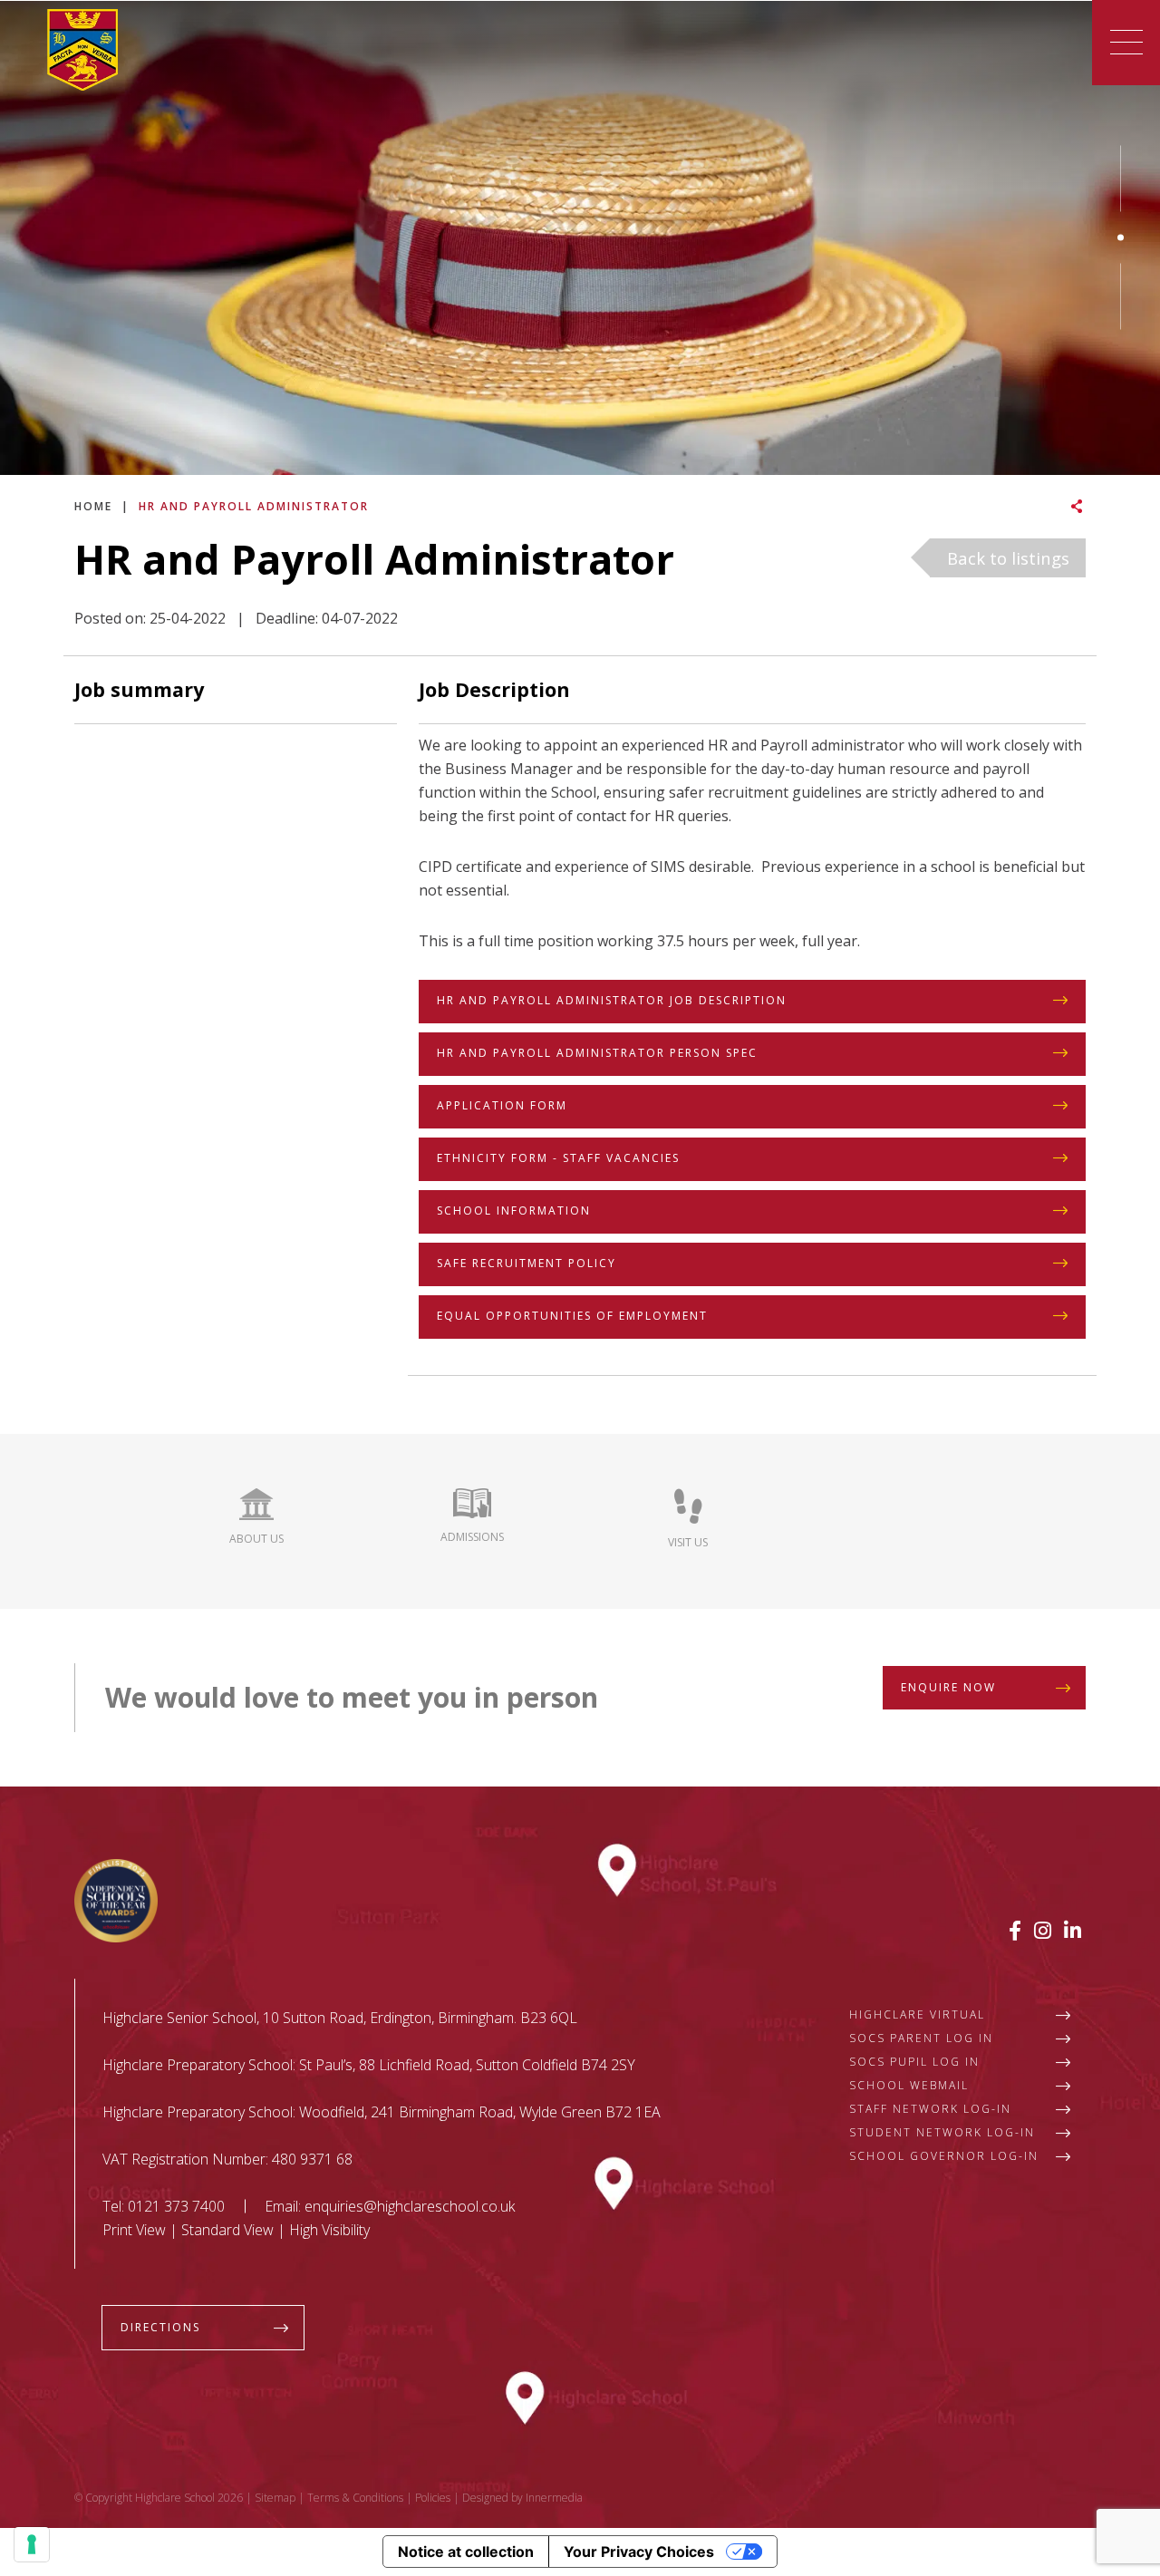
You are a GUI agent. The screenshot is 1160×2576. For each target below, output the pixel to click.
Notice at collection (466, 2552)
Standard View (227, 2230)
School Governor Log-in (944, 2156)
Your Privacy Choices (639, 2552)
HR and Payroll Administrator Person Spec (597, 1053)
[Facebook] (1015, 1930)
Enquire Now (948, 1687)
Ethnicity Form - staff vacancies (558, 1158)
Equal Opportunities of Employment (572, 1316)
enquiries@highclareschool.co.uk (410, 2206)
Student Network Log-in (942, 2132)
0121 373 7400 (176, 2206)
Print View (134, 2230)
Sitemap (275, 2498)
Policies (433, 2498)
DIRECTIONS (160, 2327)
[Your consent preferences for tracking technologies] (32, 2544)
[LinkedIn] (1073, 1930)
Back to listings (1008, 558)
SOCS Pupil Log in (914, 2062)
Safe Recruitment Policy (527, 1263)
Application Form (502, 1105)
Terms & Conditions (355, 2498)
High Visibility (329, 2230)
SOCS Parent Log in (921, 2038)
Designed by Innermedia (522, 2498)
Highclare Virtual (917, 2014)
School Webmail (909, 2085)
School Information (514, 1211)
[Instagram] (1043, 1930)
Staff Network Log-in (930, 2109)
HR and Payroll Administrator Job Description (612, 1000)
